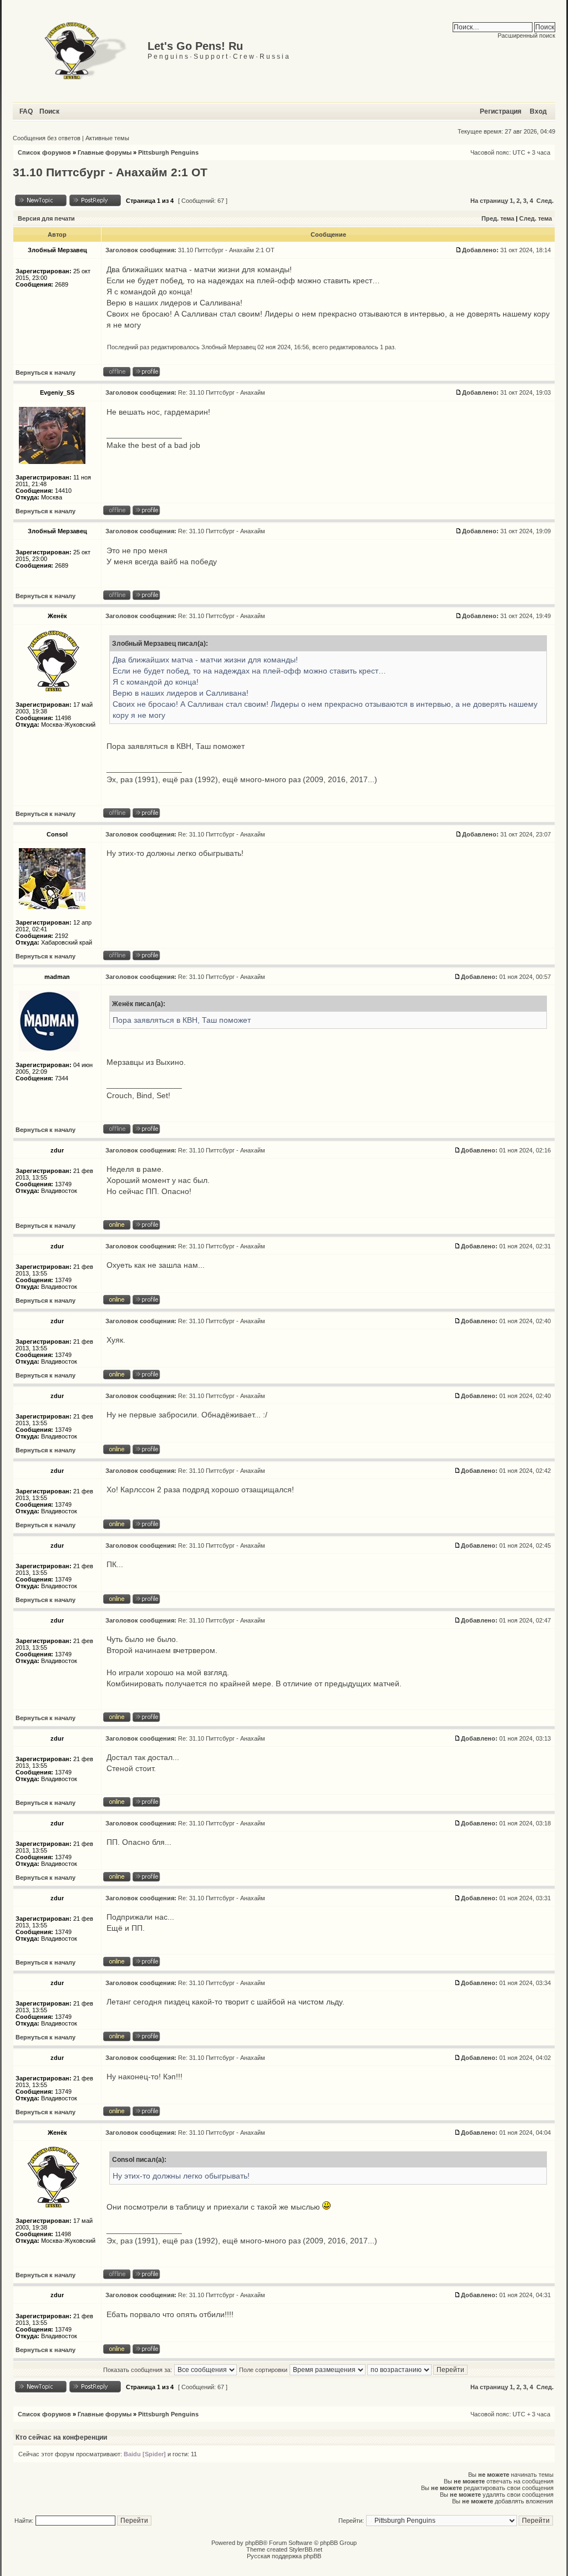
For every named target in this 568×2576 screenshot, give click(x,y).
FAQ (26, 111)
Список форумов (44, 152)
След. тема (536, 218)
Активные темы (107, 138)
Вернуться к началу (45, 373)
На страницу (489, 201)
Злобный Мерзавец (229, 347)
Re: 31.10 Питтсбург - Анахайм (222, 392)
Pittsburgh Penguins (168, 152)
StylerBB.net (306, 2549)
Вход (538, 111)
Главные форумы (105, 152)
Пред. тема (498, 218)
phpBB (254, 2543)
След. (545, 201)
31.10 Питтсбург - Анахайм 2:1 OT (110, 172)
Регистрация (501, 111)
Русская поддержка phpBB (284, 2556)
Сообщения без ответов (47, 138)
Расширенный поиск (526, 35)
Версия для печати (46, 218)
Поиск (49, 111)
